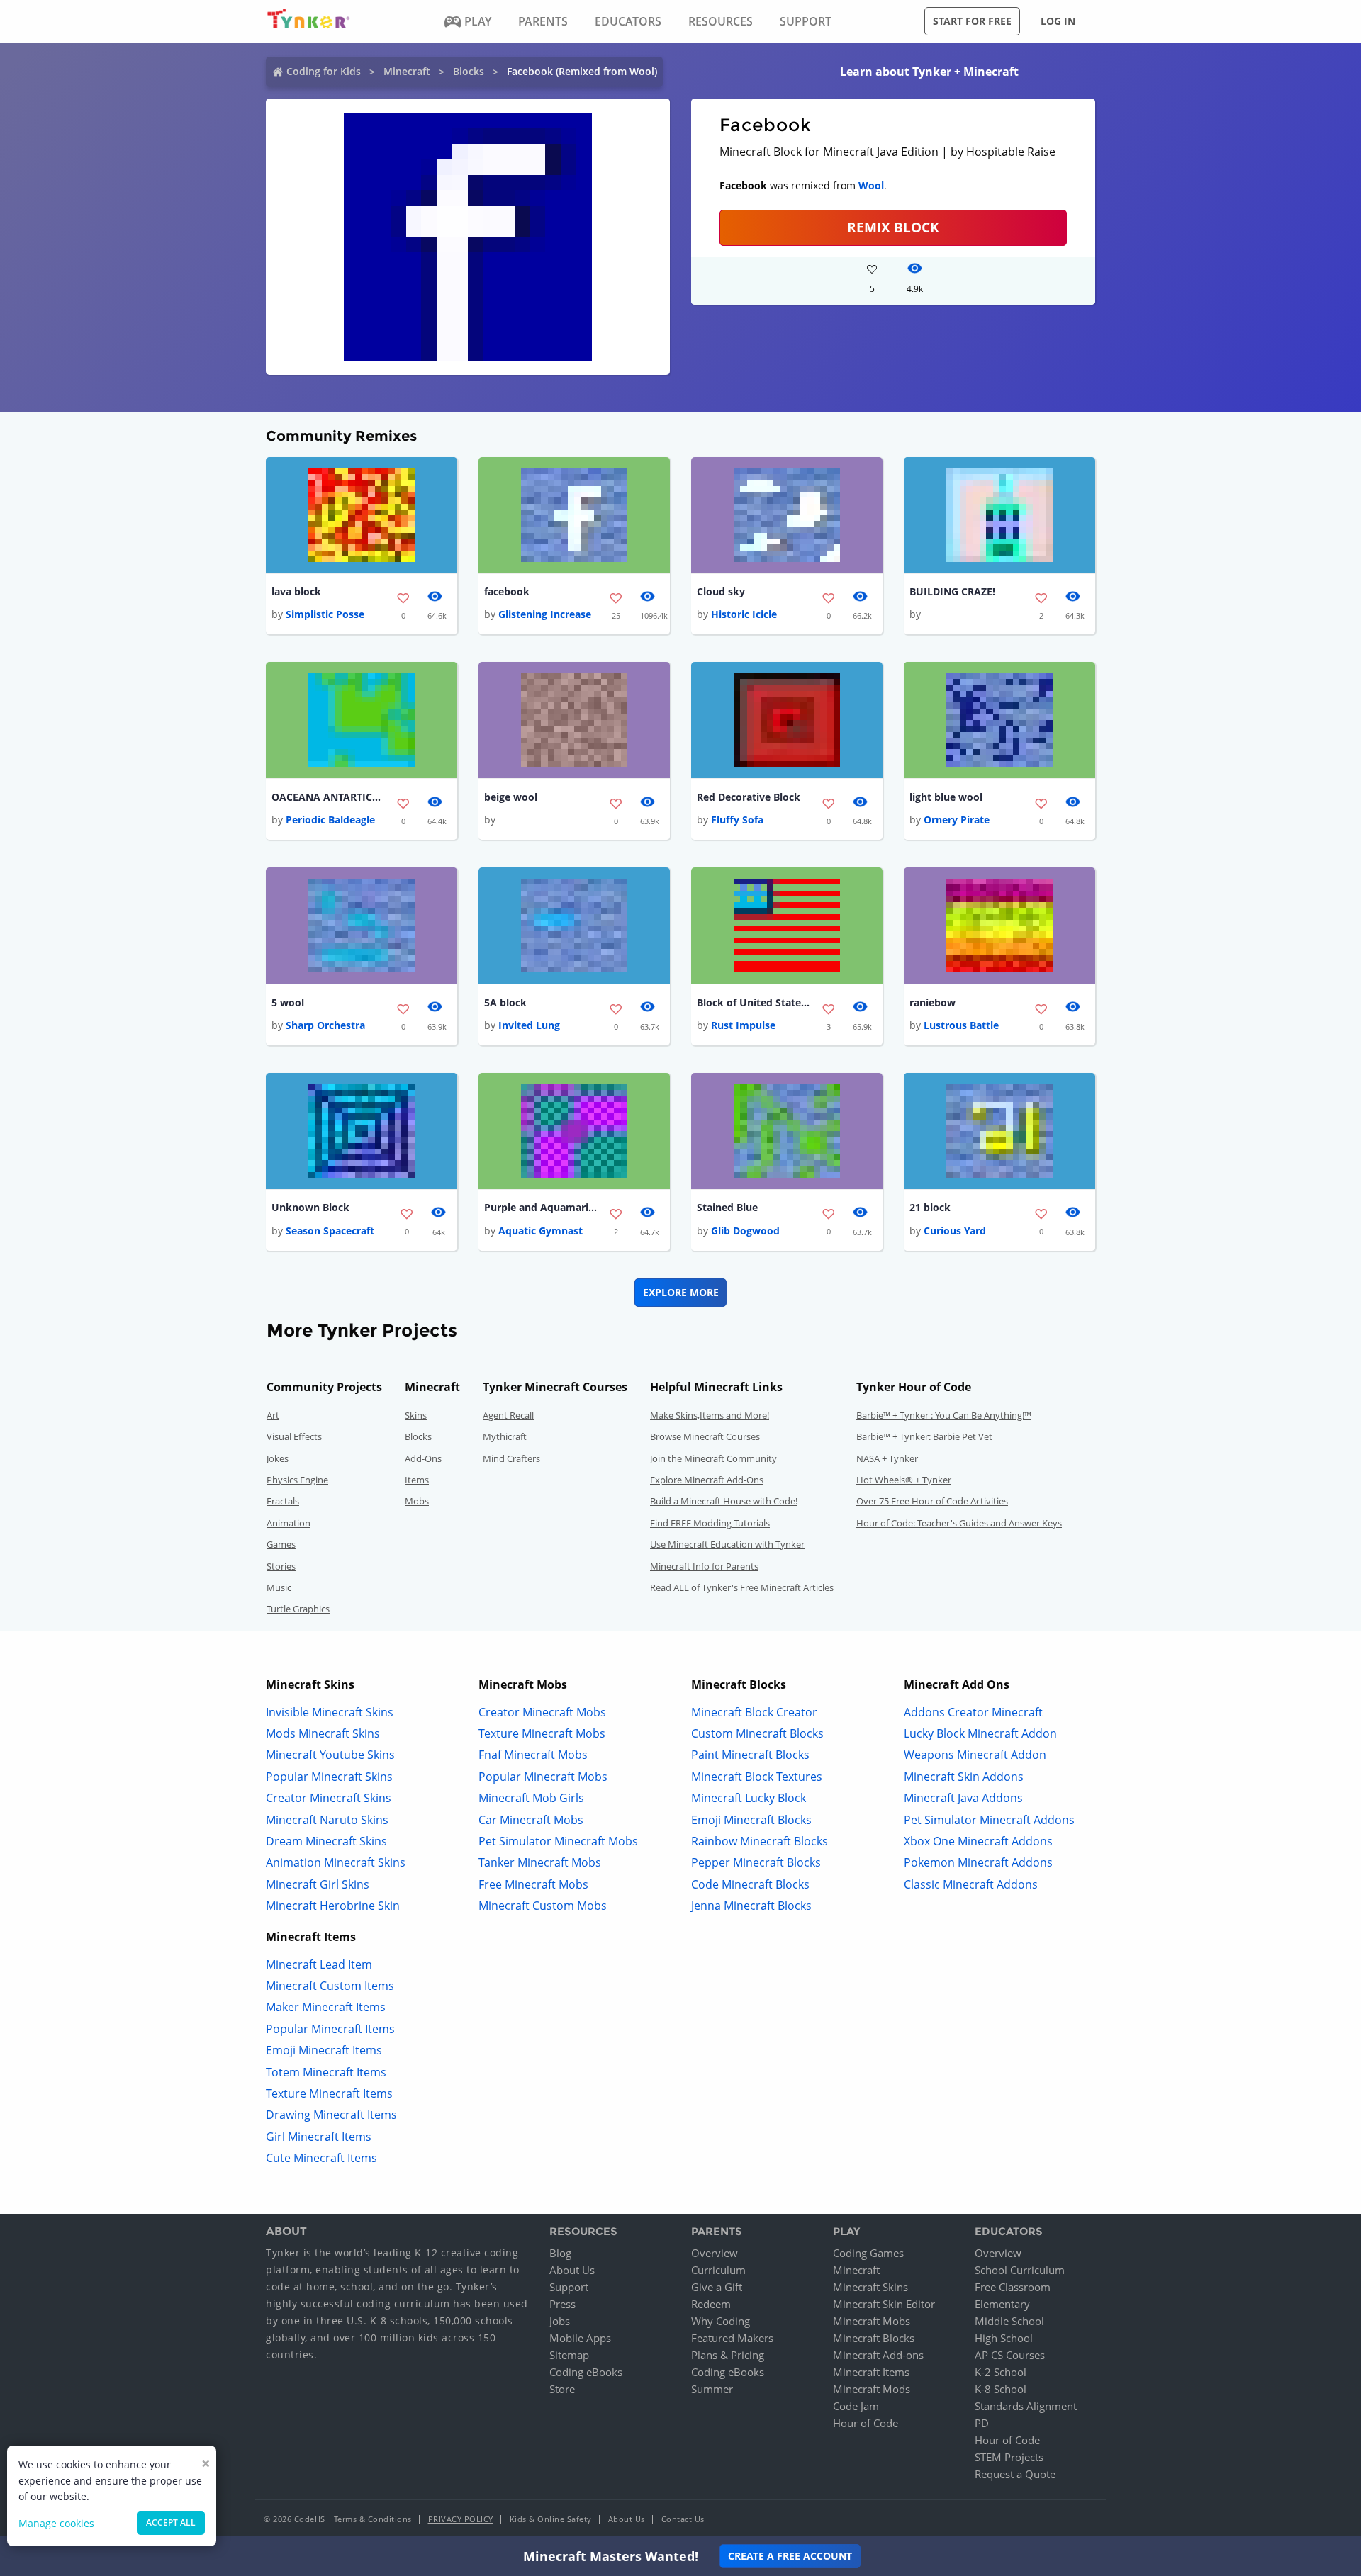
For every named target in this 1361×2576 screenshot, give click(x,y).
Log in (1058, 21)
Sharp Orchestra (325, 1025)
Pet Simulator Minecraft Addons (989, 1820)
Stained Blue (727, 1207)
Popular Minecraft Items (330, 2029)
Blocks (469, 71)
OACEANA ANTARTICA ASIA (328, 797)
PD (982, 2423)
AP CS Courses (1010, 2355)
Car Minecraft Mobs (531, 1820)
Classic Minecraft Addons (971, 1884)
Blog (560, 2253)
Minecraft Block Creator (754, 1712)
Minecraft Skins (870, 2287)
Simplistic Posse (325, 614)
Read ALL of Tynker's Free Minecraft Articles (742, 1587)
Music (279, 1587)
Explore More (681, 1292)
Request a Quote (1015, 2474)
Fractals (283, 1501)
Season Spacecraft (330, 1231)
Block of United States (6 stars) (754, 1002)
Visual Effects (294, 1436)
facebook (507, 591)
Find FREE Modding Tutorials (710, 1523)
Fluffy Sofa (737, 820)
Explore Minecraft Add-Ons (707, 1480)
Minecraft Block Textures (757, 1777)
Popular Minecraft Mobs (543, 1777)
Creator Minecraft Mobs (542, 1712)
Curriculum (718, 2270)
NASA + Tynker (887, 1458)
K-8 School (1001, 2389)
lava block (296, 591)
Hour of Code (866, 2423)
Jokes (278, 1458)
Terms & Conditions (373, 2519)
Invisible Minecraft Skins (330, 1712)
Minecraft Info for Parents (704, 1566)
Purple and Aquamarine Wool (541, 1207)
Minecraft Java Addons (963, 1798)
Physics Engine (297, 1480)
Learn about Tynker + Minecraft (929, 72)
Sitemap (569, 2355)
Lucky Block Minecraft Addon (980, 1733)
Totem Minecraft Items (326, 2072)
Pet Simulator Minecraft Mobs (558, 1841)
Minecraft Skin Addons (964, 1777)
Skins (416, 1415)
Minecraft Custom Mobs (543, 1906)
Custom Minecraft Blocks (757, 1733)
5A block (505, 1002)
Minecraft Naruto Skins (327, 1820)
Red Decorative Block (749, 797)
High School (1004, 2338)
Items (417, 1480)
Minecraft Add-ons (878, 2355)
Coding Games (868, 2253)
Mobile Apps (580, 2338)
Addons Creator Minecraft (973, 1712)
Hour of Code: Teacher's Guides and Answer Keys (959, 1523)
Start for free (972, 21)
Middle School (1009, 2321)
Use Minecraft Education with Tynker (727, 1544)
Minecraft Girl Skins (318, 1884)
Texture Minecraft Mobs (542, 1733)
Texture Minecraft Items (329, 2093)
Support (569, 2287)
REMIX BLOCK (893, 227)
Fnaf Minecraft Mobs (533, 1755)
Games (281, 1544)
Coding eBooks (586, 2372)
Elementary (1002, 2304)
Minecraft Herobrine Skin (333, 1906)
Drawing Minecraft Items (331, 2115)
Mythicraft (505, 1436)
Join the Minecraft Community (713, 1458)
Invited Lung (529, 1025)
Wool (871, 185)
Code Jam (856, 2406)
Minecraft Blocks (874, 2338)
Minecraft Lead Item (319, 1964)
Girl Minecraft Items (319, 2137)
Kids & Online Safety (551, 2519)
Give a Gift (717, 2287)
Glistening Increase (545, 614)
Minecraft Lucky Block (749, 1798)
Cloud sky (721, 591)
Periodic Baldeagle (330, 820)
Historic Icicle (744, 614)
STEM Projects (1009, 2457)
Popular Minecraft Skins (329, 1777)
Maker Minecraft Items (326, 2007)
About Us (572, 2270)
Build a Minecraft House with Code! (724, 1501)
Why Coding (721, 2321)
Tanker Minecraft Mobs (540, 1862)
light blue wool (946, 797)
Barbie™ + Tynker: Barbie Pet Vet (924, 1436)
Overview (715, 2253)
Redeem (711, 2304)
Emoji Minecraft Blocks (751, 1820)
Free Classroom (1013, 2287)
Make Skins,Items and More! (710, 1415)
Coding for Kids (324, 71)
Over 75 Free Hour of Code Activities (932, 1501)
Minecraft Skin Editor (884, 2304)
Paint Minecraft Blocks (750, 1755)
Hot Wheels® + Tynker (904, 1480)
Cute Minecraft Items (321, 2158)
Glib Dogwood (745, 1231)
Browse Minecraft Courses (705, 1436)
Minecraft (407, 71)
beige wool (511, 797)
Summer (712, 2389)
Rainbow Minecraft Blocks (760, 1841)
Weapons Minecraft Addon (975, 1755)
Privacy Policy (461, 2519)
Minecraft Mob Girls (531, 1798)
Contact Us (683, 2519)
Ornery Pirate (957, 820)
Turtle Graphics (298, 1609)
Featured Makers (732, 2338)
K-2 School (1001, 2372)
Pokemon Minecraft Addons (978, 1862)
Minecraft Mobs (872, 2321)
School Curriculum (1020, 2270)
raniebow (932, 1002)
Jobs (560, 2321)
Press (562, 2304)
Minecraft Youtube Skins (330, 1755)
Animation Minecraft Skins (336, 1862)
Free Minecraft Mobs (533, 1884)
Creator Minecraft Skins (329, 1798)
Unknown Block (310, 1207)
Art (273, 1415)
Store (562, 2389)
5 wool (288, 1002)
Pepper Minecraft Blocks (756, 1862)
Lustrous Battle (961, 1025)
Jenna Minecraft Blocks (751, 1906)
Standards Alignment (1026, 2406)
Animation (289, 1523)
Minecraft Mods (872, 2389)
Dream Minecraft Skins (326, 1841)
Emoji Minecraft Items (324, 2050)
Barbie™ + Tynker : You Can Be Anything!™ (944, 1415)
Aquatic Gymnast (541, 1231)
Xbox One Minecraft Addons (978, 1841)
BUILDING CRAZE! (952, 591)
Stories (281, 1566)
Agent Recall (508, 1415)
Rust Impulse (743, 1025)
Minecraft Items (871, 2372)
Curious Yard (955, 1231)
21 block (930, 1207)
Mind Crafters (511, 1458)
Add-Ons (423, 1458)
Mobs (417, 1501)
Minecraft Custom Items (330, 1986)
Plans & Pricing (728, 2355)
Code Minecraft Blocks (750, 1884)
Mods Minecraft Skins (323, 1733)
